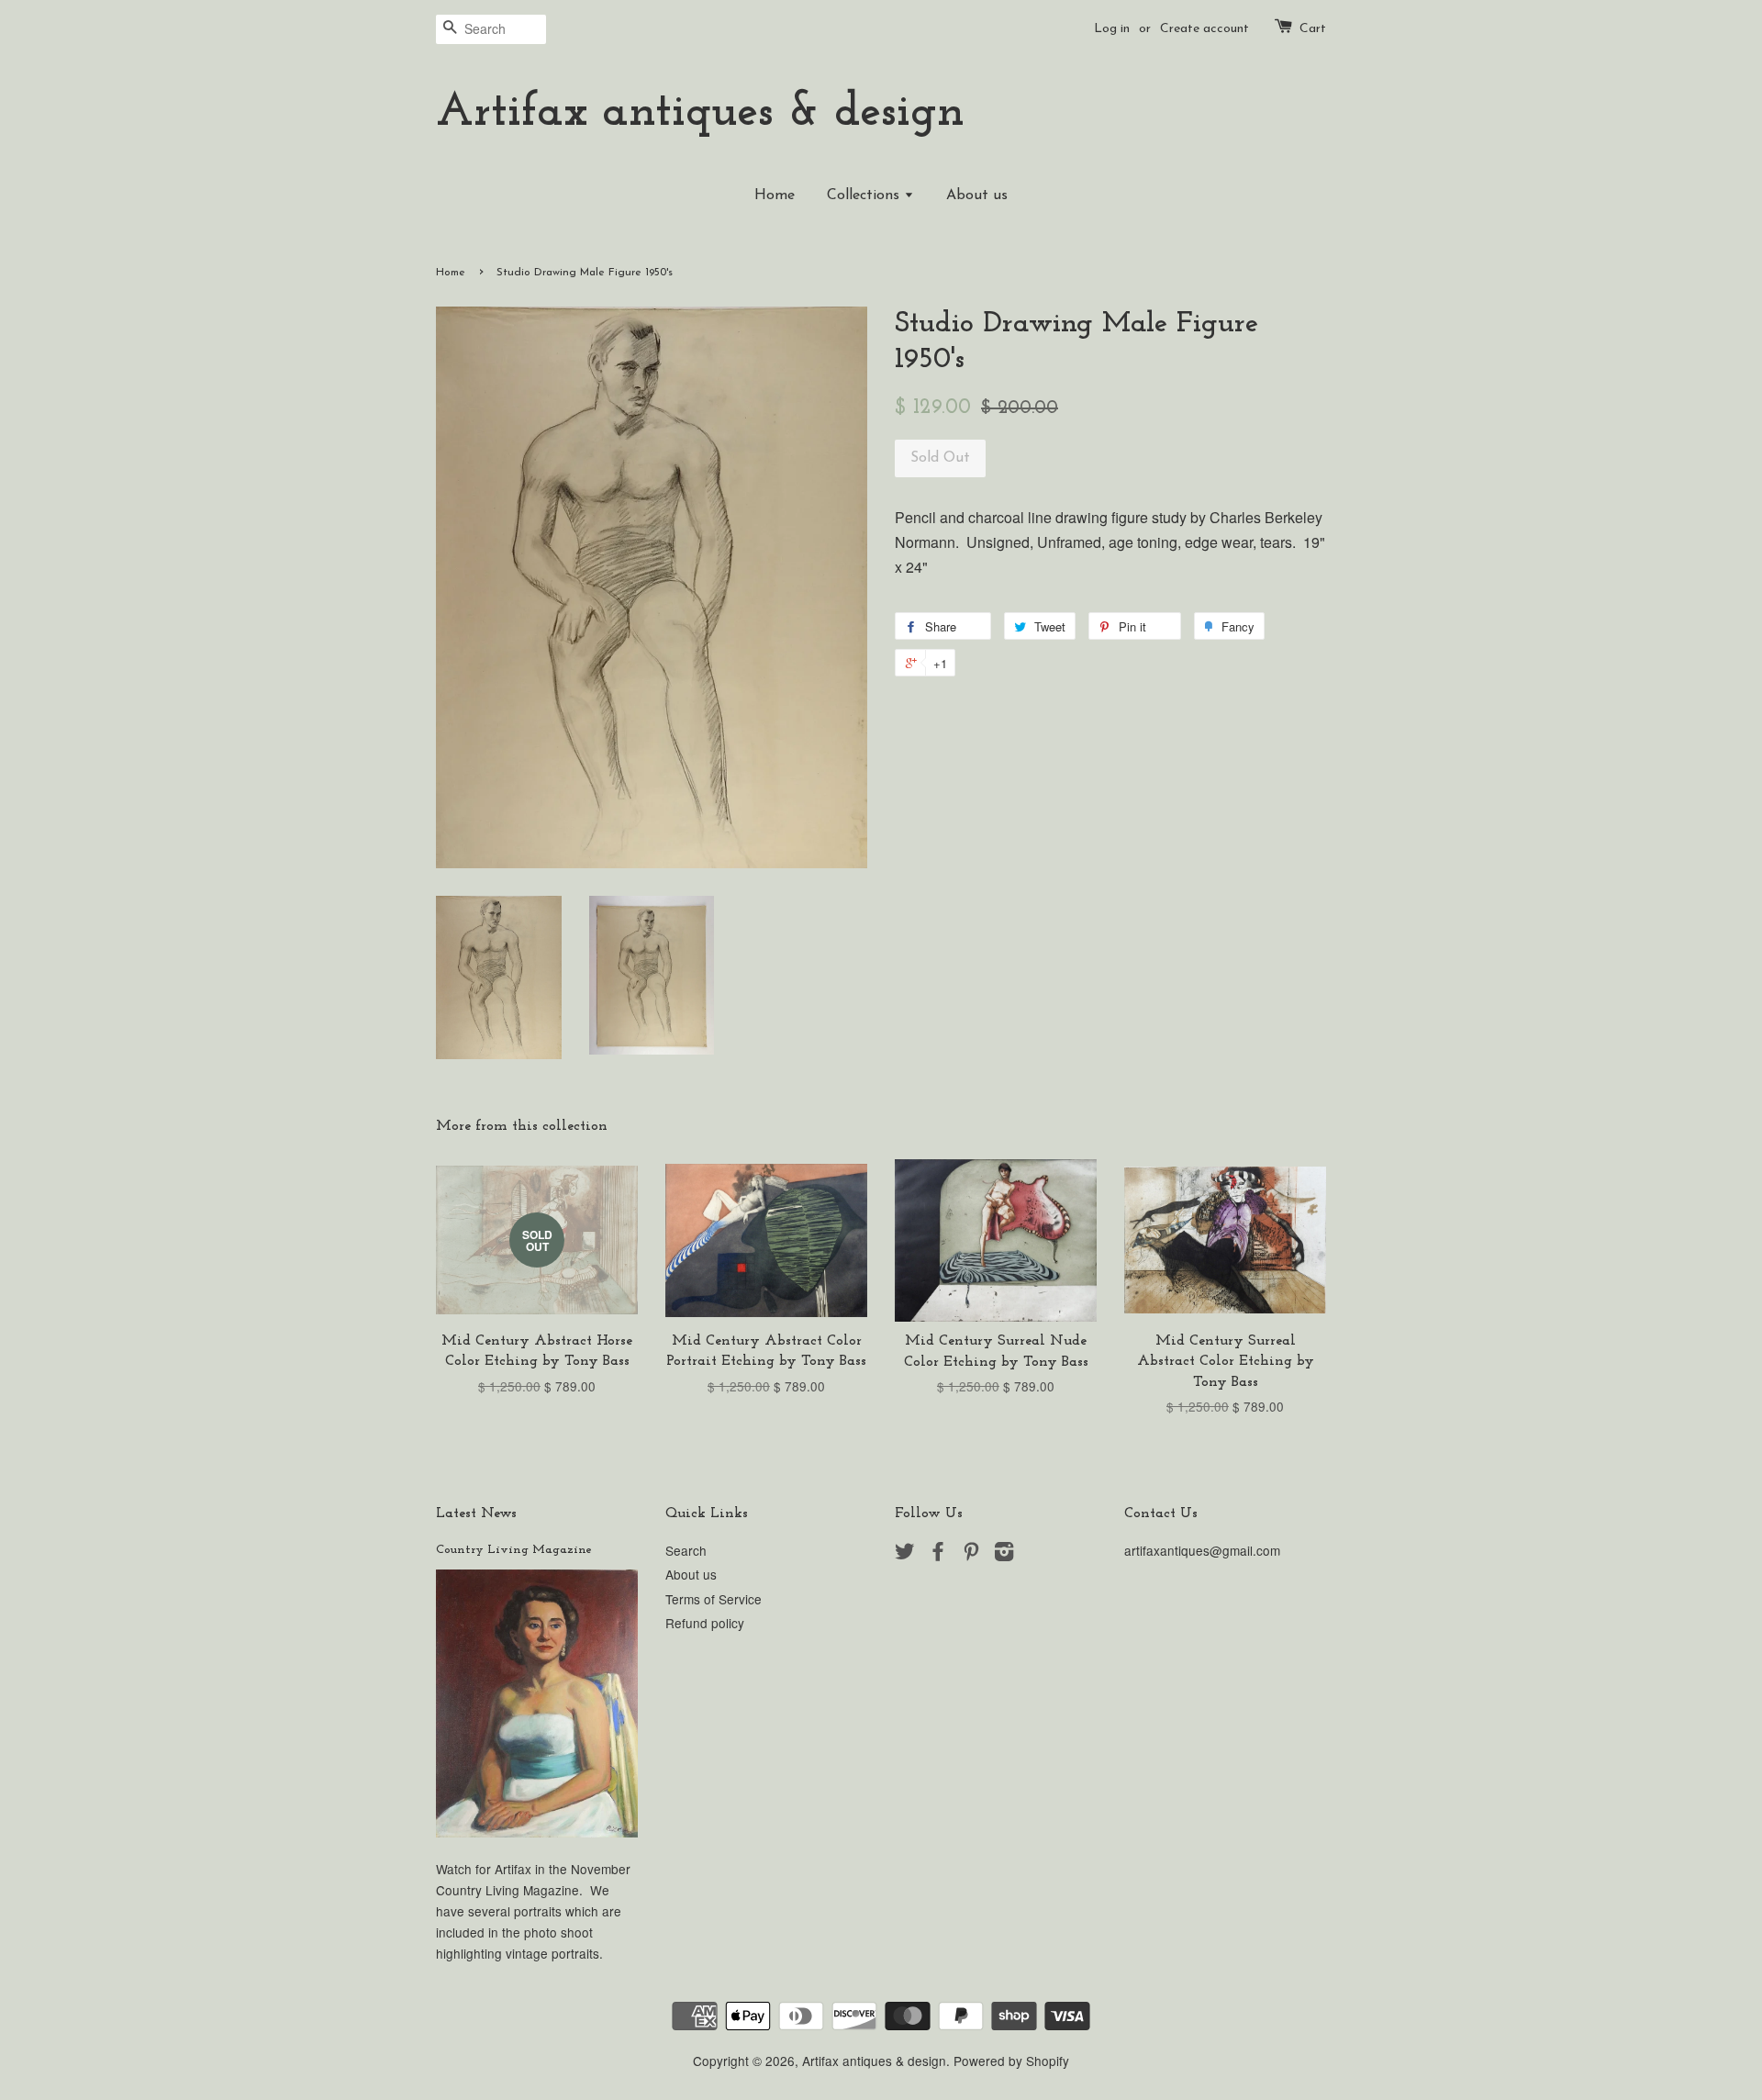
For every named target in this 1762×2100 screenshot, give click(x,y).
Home (775, 195)
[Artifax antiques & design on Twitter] (905, 1554)
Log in (1112, 29)
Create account (1204, 29)
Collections (865, 195)
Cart (1313, 29)
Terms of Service (714, 1599)
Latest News (476, 1514)
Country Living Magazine (514, 1550)
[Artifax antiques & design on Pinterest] (971, 1554)
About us (977, 195)
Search (686, 1550)
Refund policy (705, 1623)
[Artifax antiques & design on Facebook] (938, 1554)
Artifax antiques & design (700, 113)
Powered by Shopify (1011, 2061)
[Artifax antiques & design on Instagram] (1004, 1554)
